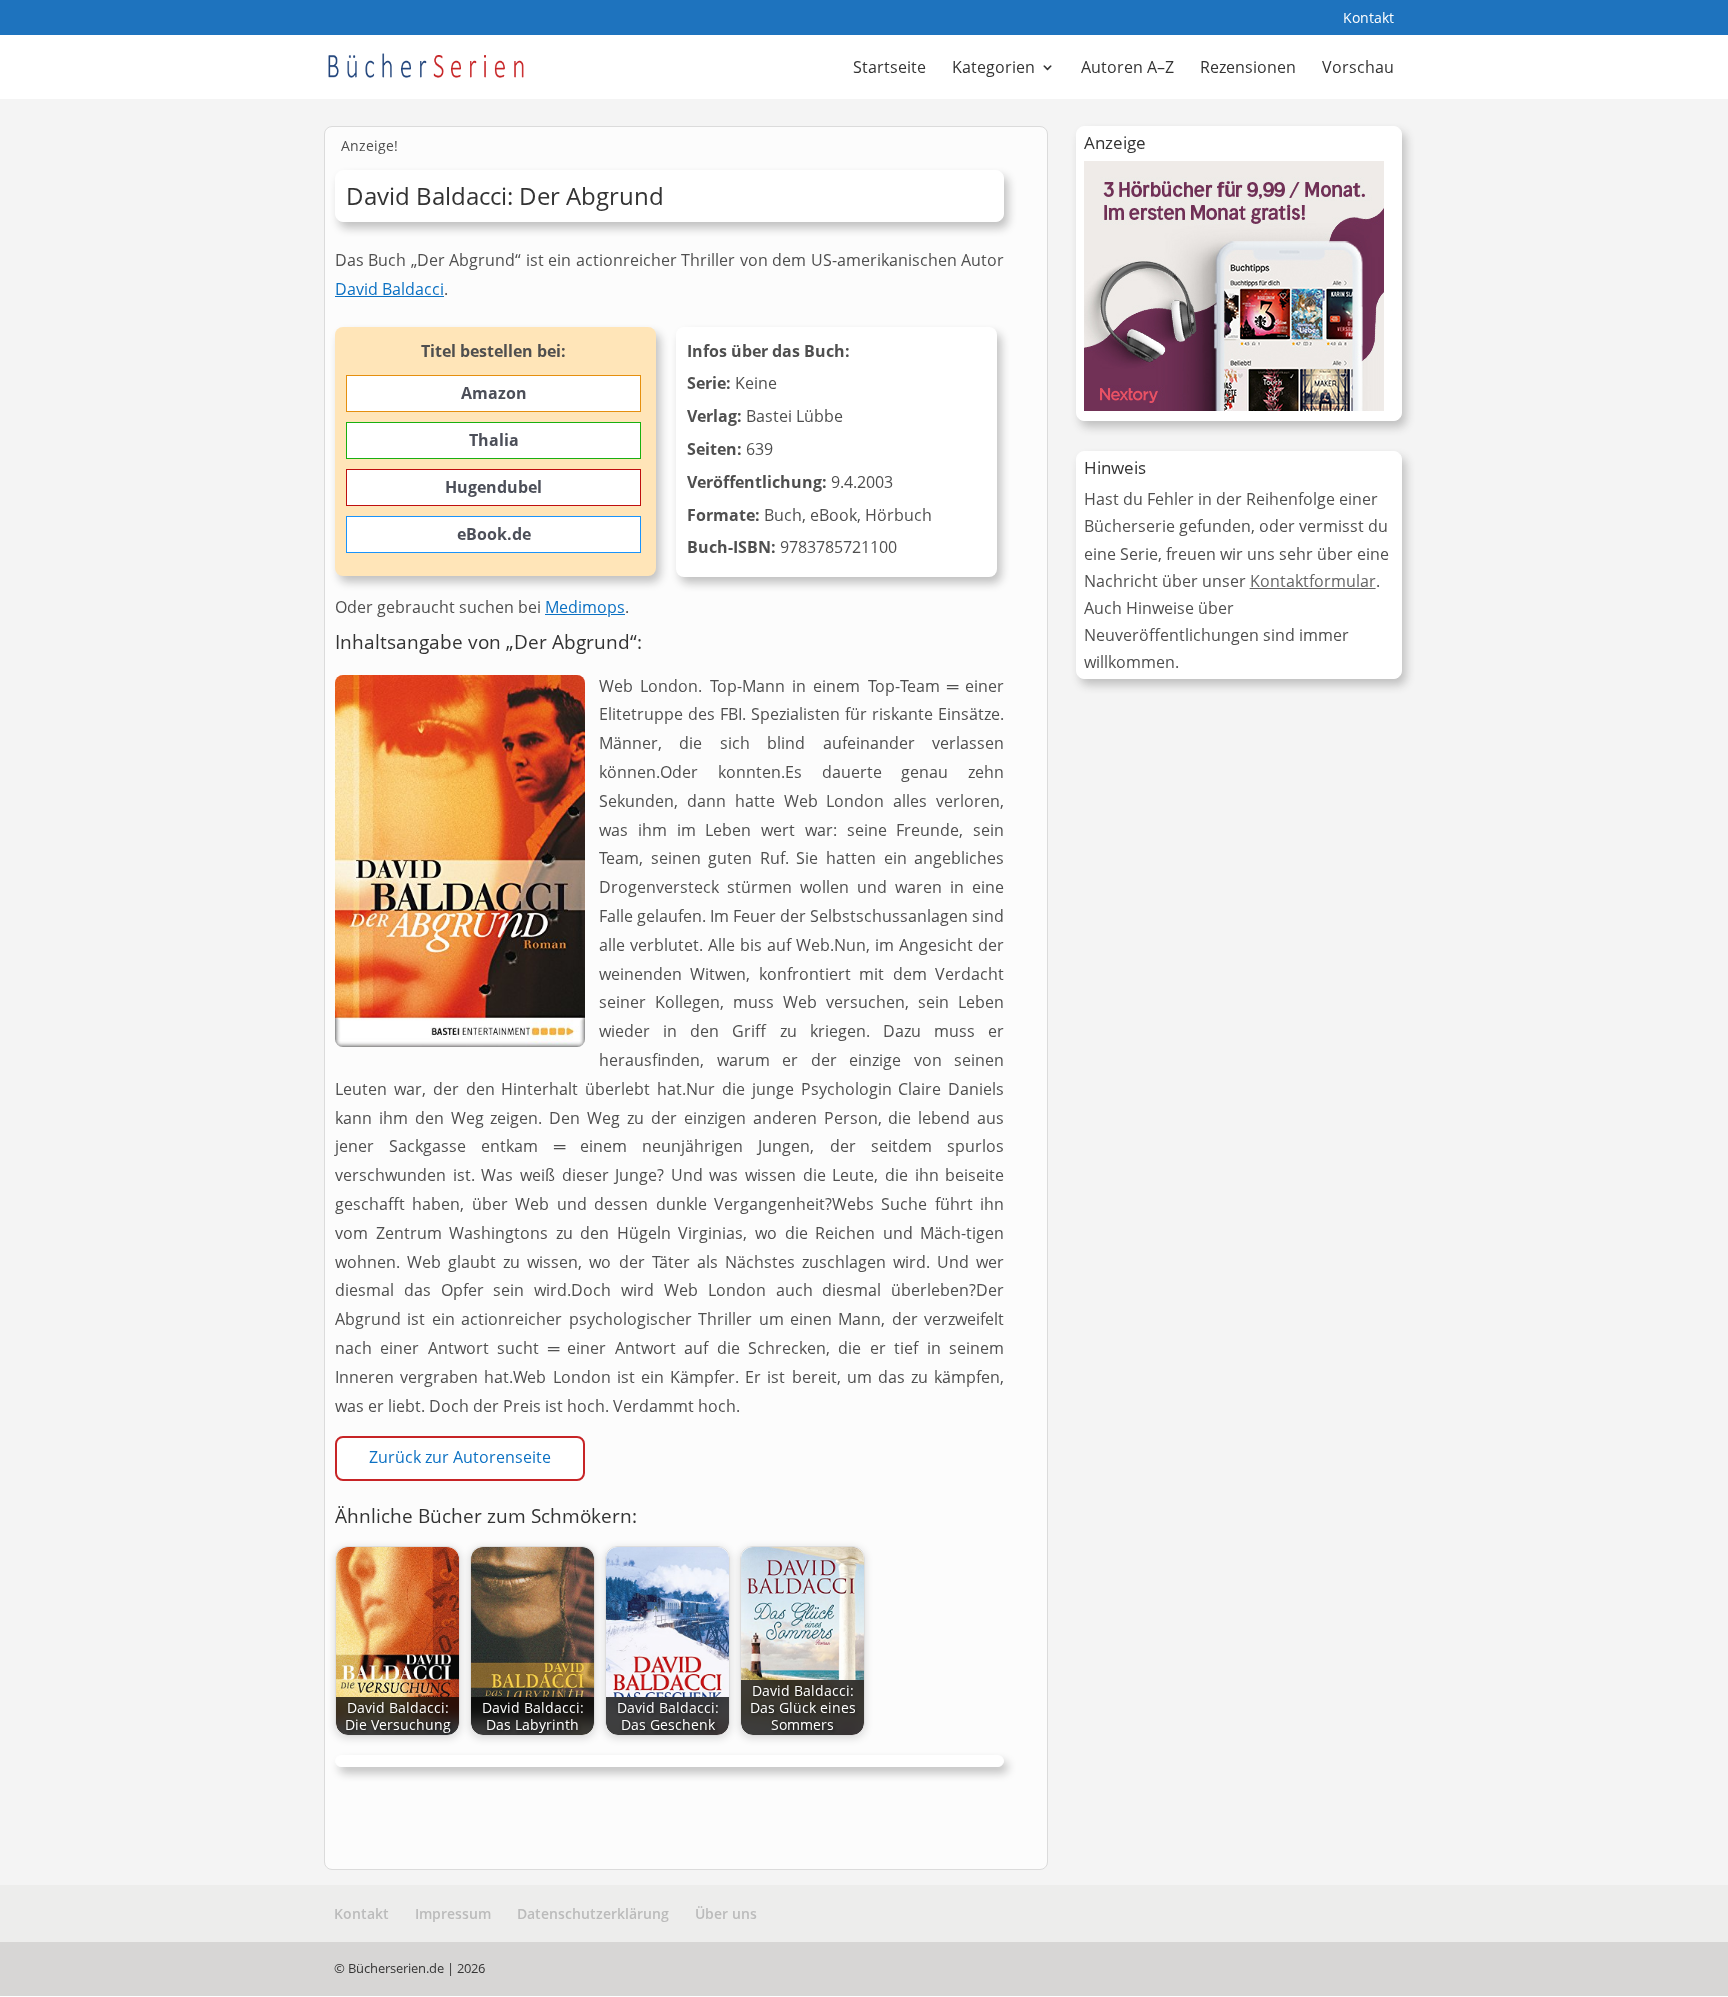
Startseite (889, 69)
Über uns (726, 1913)
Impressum (453, 1913)
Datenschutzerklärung (593, 1913)
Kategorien (993, 69)
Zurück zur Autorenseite (460, 1457)
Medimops (585, 607)
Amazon (494, 393)
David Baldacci (389, 289)
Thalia (494, 440)
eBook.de (494, 534)
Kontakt (1368, 19)
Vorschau (1358, 69)
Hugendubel (493, 487)
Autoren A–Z (1127, 69)
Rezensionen (1248, 69)
